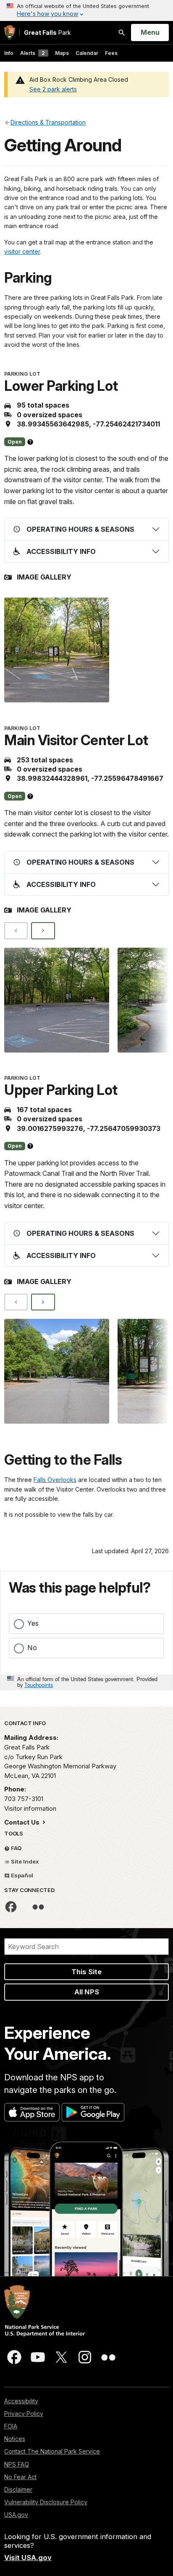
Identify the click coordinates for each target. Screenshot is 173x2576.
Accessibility (21, 2401)
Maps (62, 53)
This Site (86, 1972)
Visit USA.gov (28, 2558)
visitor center (22, 251)
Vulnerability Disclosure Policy (46, 2502)
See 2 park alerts (53, 89)
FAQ (16, 1848)
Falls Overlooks (55, 1480)
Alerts (33, 53)
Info (9, 53)
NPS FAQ (17, 2464)
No (32, 1648)
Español (21, 1875)
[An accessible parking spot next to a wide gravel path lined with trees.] (57, 650)
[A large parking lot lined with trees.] (57, 1371)
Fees (111, 53)
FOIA (11, 2426)
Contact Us (23, 1822)
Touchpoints (39, 1685)
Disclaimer (18, 2489)
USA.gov (16, 2515)
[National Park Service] (10, 32)
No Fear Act (20, 2477)
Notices (15, 2439)
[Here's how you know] (86, 10)
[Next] (43, 931)
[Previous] (16, 931)
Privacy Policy (24, 2414)
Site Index (24, 1861)
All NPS (87, 1992)
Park (47, 32)
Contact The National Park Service (52, 2451)
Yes (33, 1623)
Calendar (87, 53)
